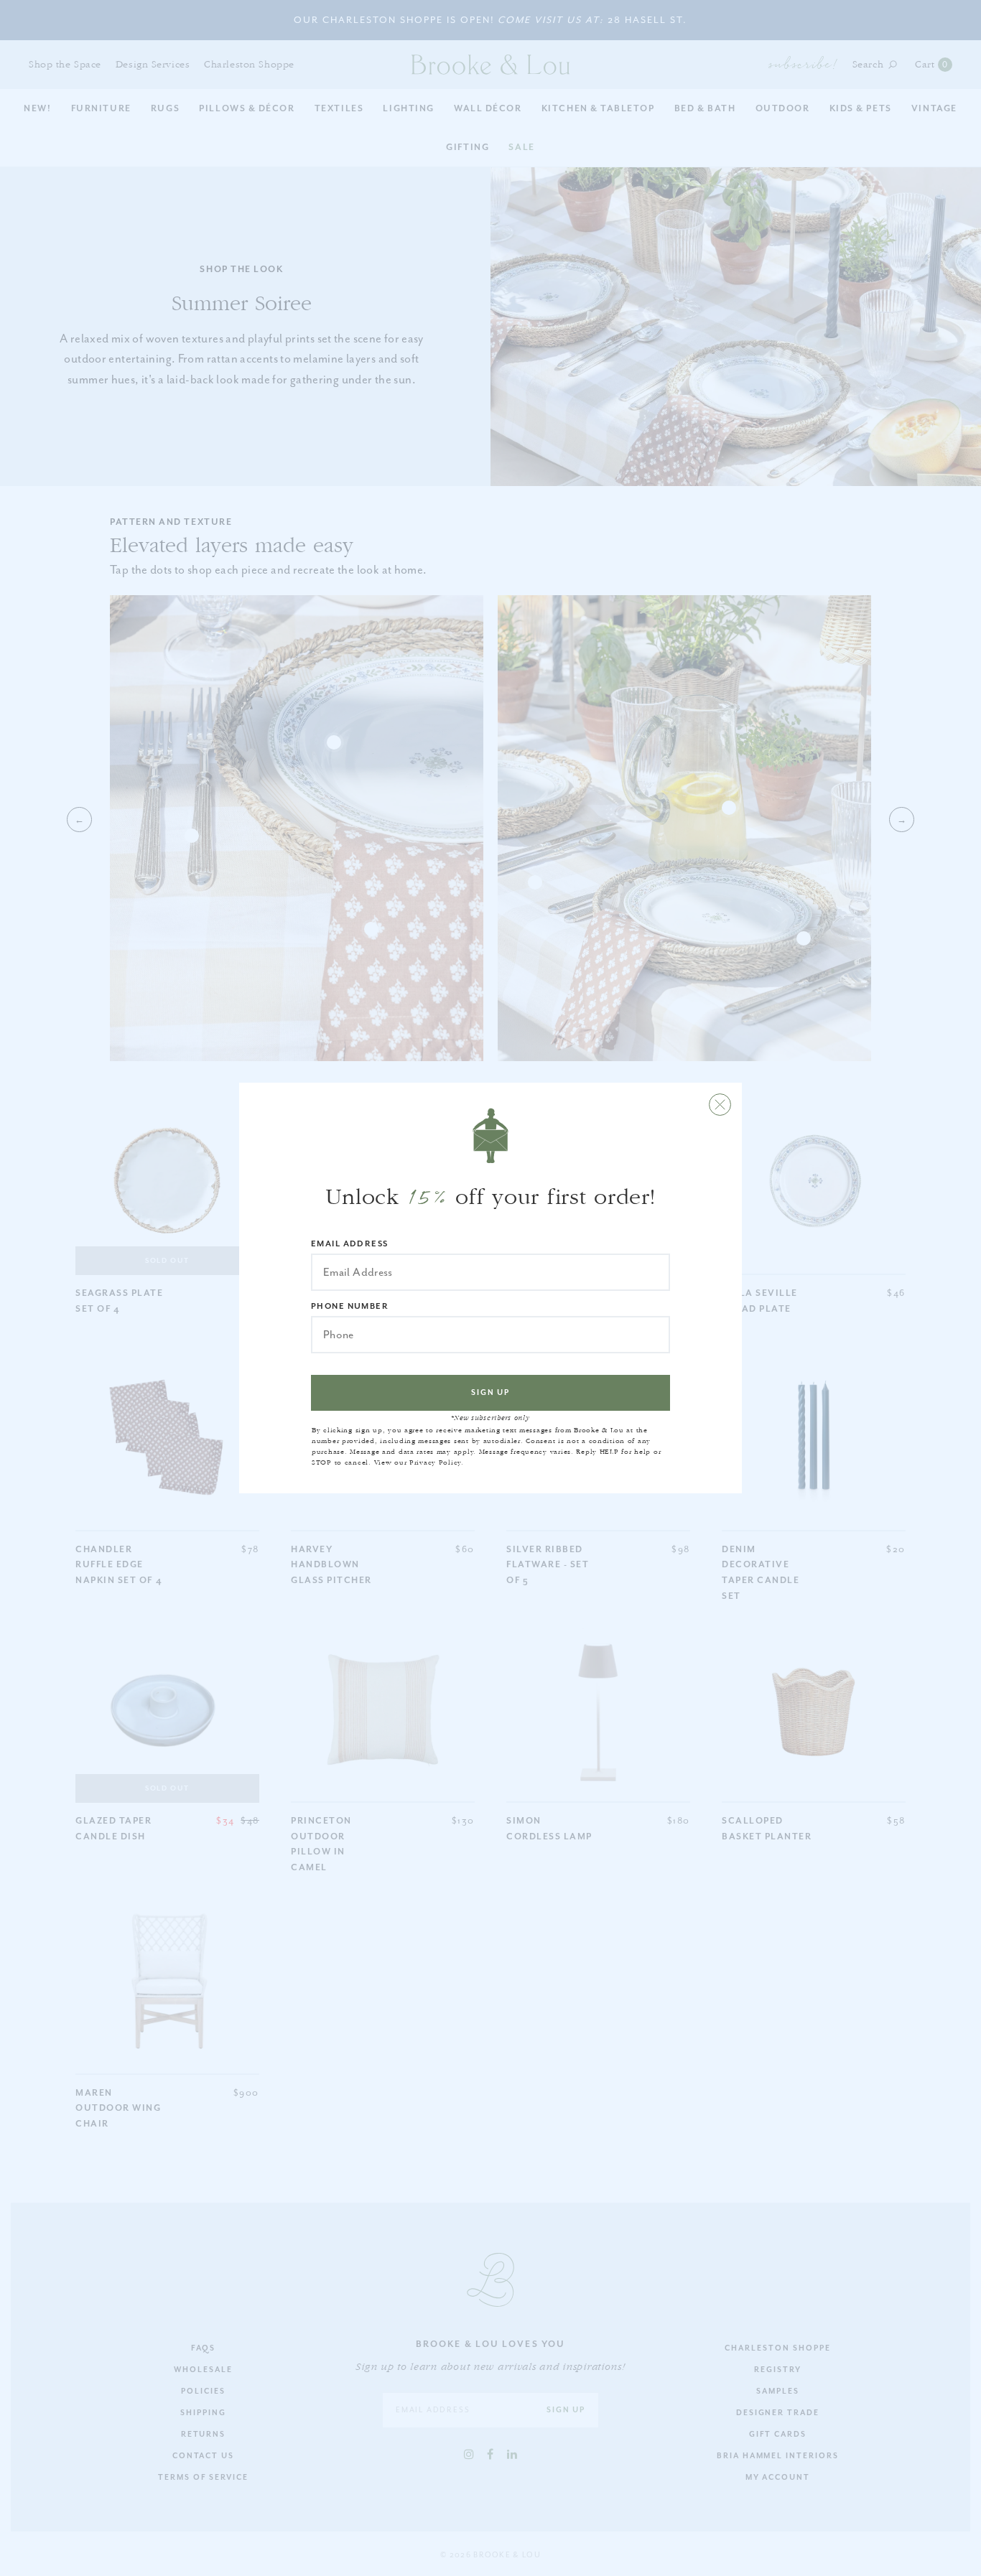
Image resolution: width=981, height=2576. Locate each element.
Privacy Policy (435, 1462)
